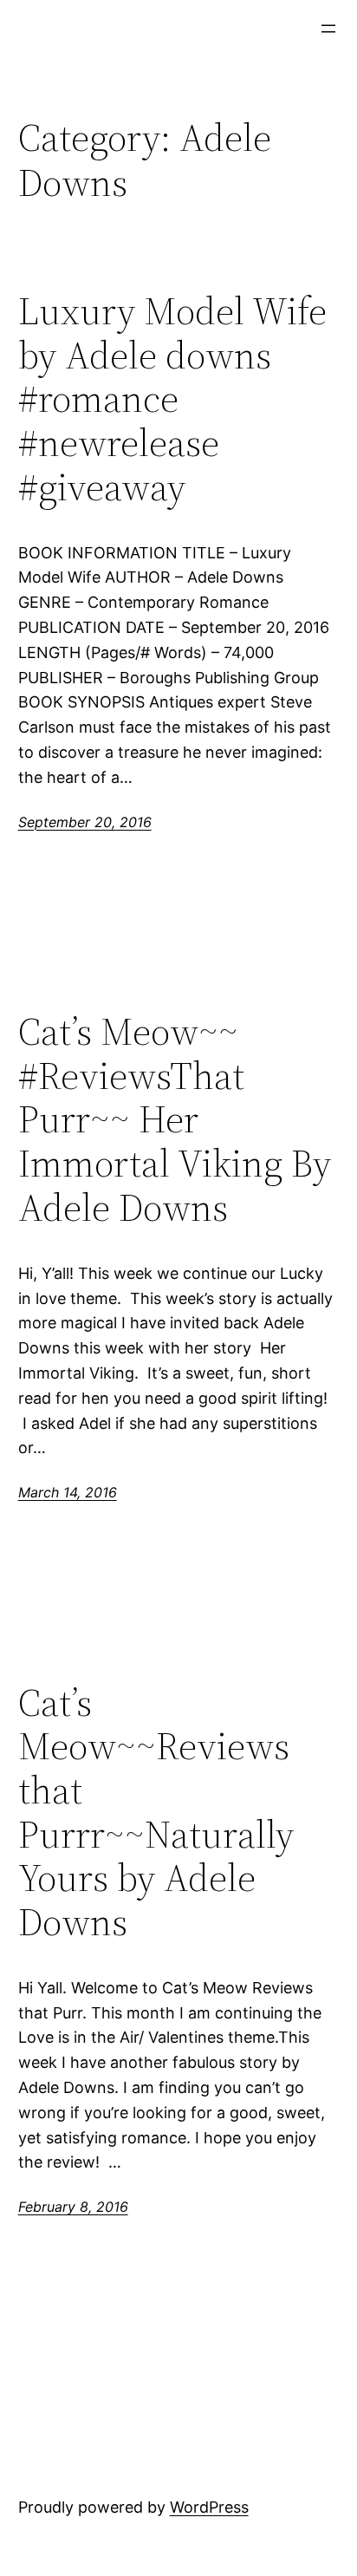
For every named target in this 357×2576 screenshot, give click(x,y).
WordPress (209, 2507)
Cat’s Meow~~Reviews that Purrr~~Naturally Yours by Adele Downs (156, 1813)
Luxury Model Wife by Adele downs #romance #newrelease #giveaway (172, 399)
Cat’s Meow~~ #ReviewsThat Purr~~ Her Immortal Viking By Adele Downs (175, 1120)
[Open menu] (328, 29)
